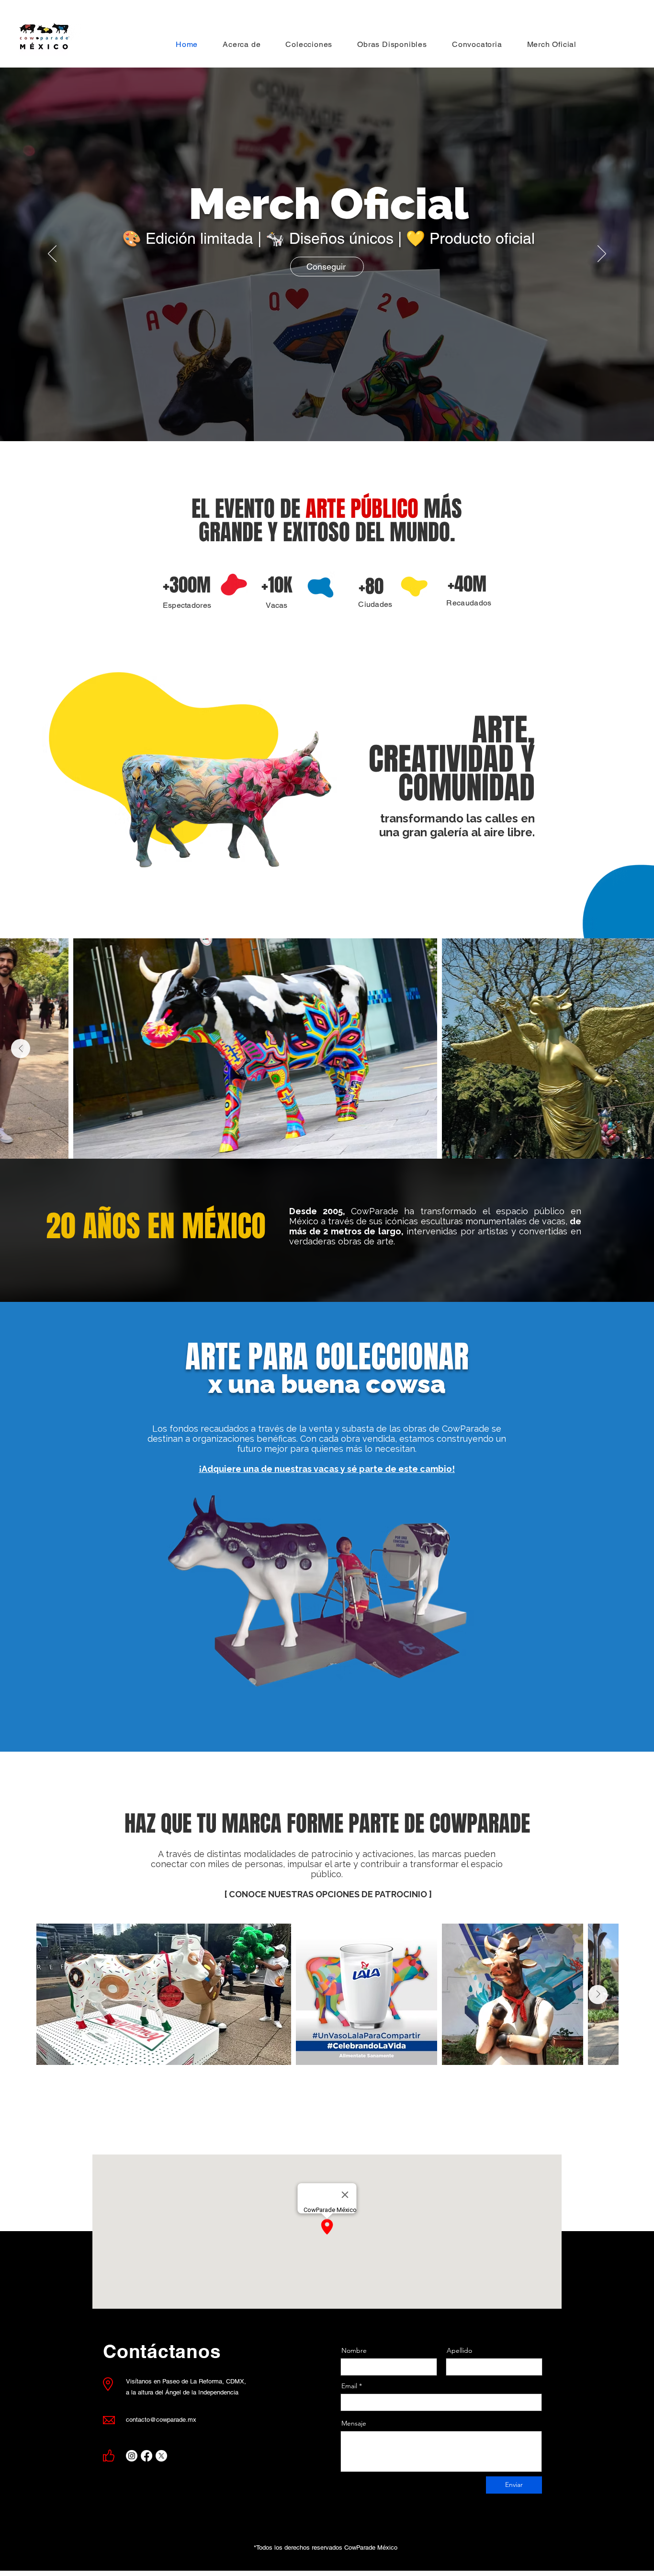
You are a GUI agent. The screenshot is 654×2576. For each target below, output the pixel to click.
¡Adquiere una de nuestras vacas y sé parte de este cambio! (327, 1469)
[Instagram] (132, 2456)
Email (349, 2386)
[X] (161, 2456)
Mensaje (354, 2423)
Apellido (459, 2350)
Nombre (354, 2350)
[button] (309, 44)
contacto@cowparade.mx (161, 2420)
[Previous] (52, 254)
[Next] (602, 254)
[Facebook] (147, 2456)
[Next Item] (21, 1049)
